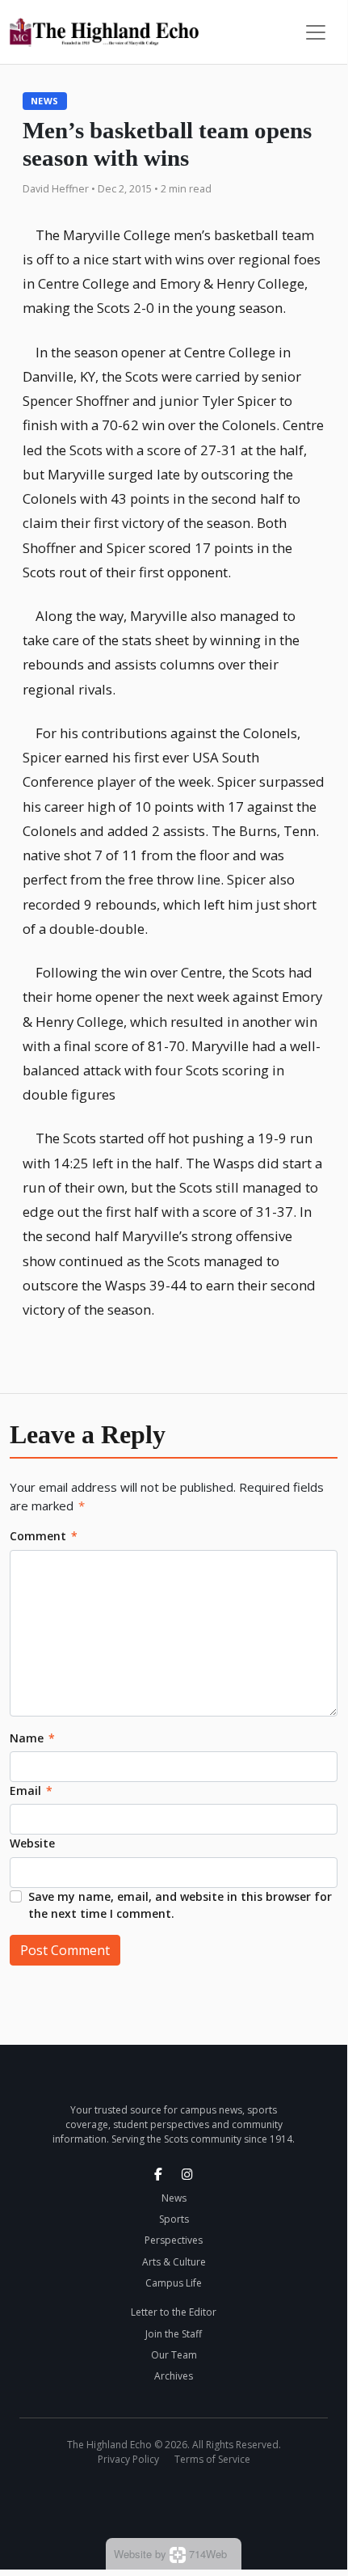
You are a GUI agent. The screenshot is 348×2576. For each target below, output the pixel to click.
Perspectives (174, 2240)
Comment (44, 1536)
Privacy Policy (128, 2459)
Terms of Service (212, 2459)
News (45, 101)
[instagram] (187, 2174)
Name (32, 1738)
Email (31, 1791)
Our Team (174, 2355)
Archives (174, 2376)
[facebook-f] (158, 2174)
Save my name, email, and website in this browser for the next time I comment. (180, 1905)
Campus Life (174, 2283)
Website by (170, 2554)
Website (32, 1843)
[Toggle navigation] (316, 32)
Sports (174, 2219)
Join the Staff (174, 2334)
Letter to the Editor (174, 2312)
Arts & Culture (174, 2262)
